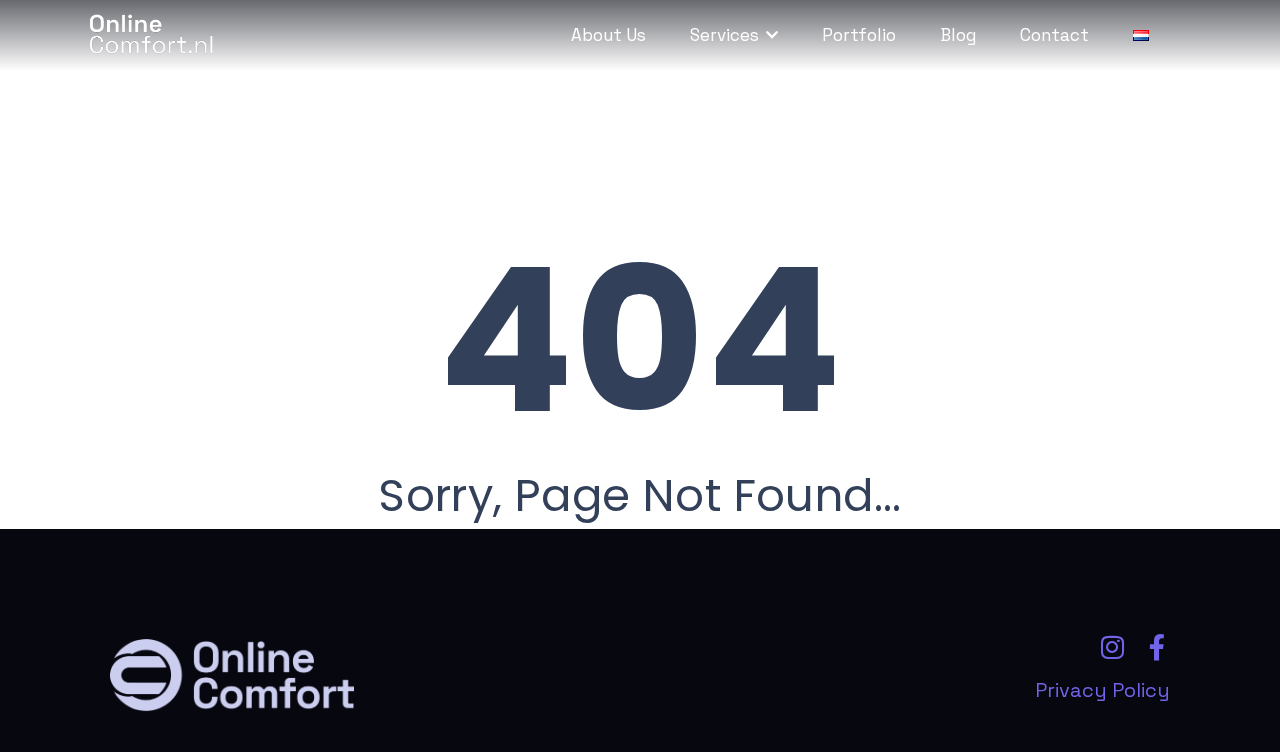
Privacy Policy (1102, 690)
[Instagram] (1112, 647)
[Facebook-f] (1157, 647)
